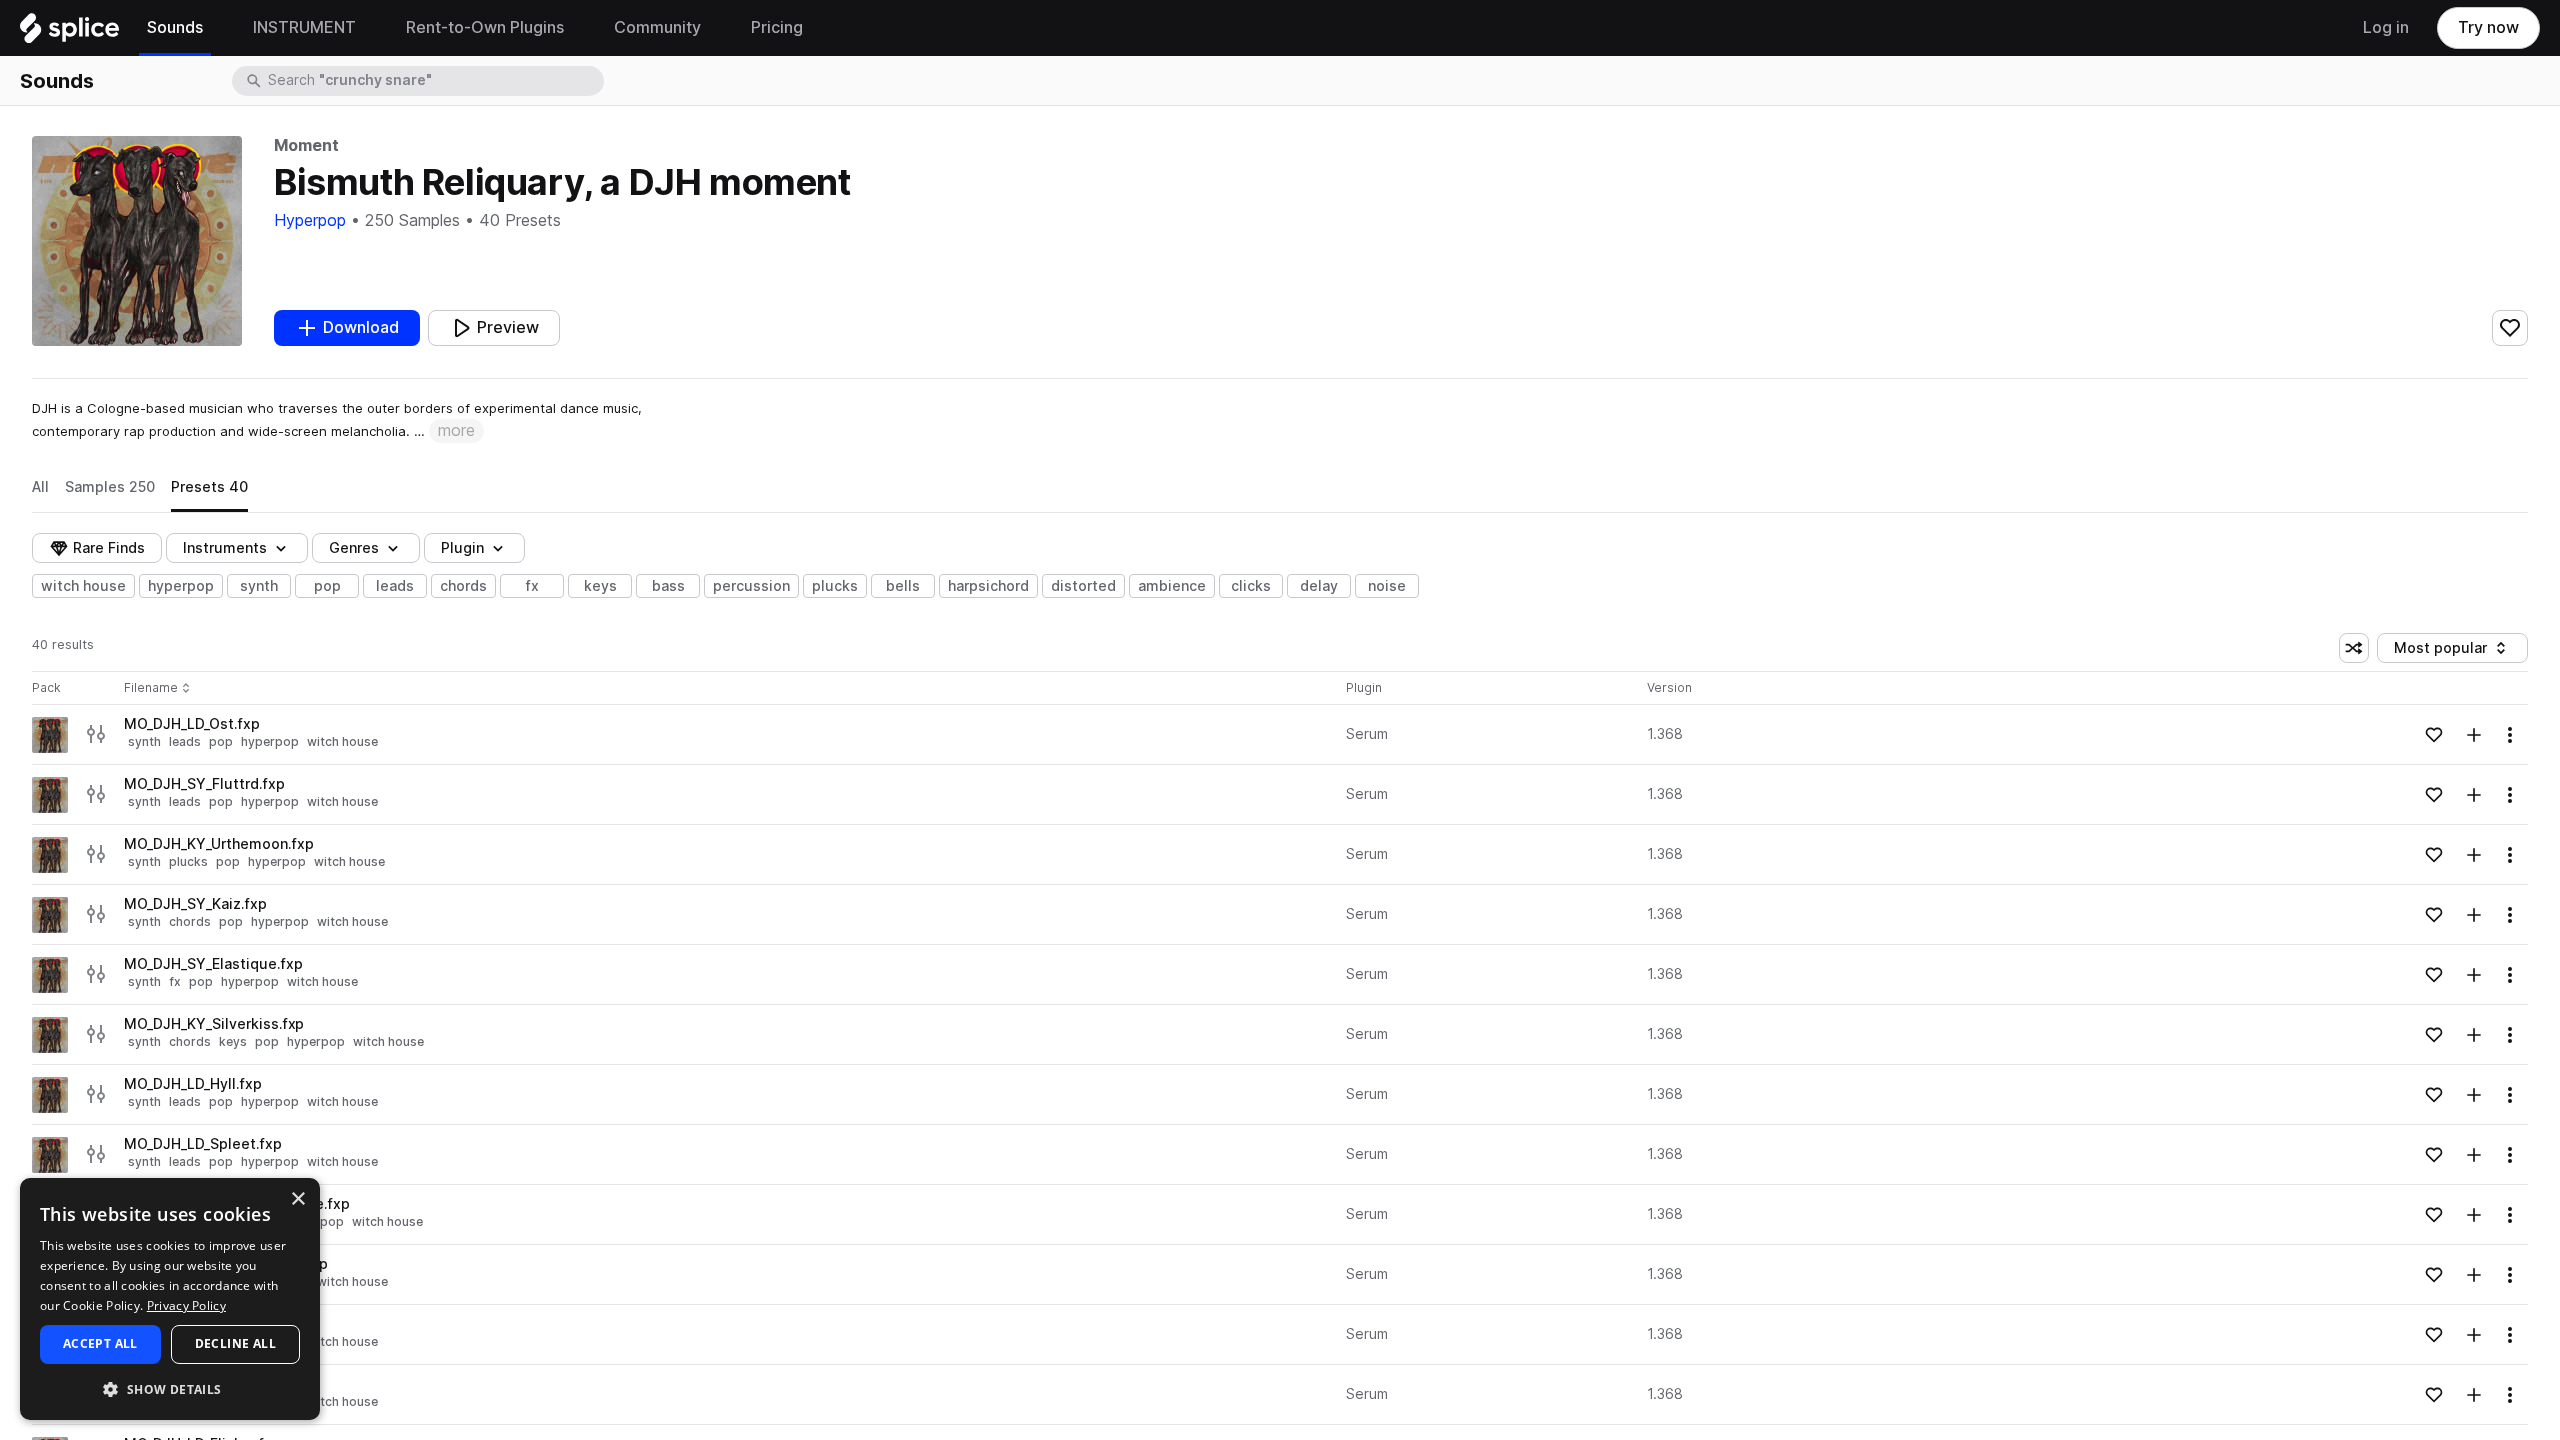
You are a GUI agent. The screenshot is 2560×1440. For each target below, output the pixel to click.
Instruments (225, 548)
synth (259, 586)
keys (600, 586)
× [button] (297, 1199)
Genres (354, 548)
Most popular (2448, 651)
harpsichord (988, 586)
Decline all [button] (235, 1343)
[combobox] (434, 81)
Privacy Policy (186, 1305)
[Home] (69, 33)
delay (1319, 586)
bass (668, 586)
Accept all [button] (100, 1343)
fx (532, 586)
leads (395, 586)
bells (903, 586)
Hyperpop (310, 220)
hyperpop (181, 586)
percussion (751, 586)
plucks (835, 586)
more (456, 430)
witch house (83, 586)
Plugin (462, 548)
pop (327, 586)
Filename (151, 688)
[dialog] (170, 1299)
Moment (306, 145)
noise (1387, 586)
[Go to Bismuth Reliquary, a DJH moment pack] (50, 735)
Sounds (57, 81)
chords (463, 586)
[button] (170, 1388)
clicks (1251, 586)
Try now (2488, 27)
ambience (1172, 586)
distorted (1083, 586)
